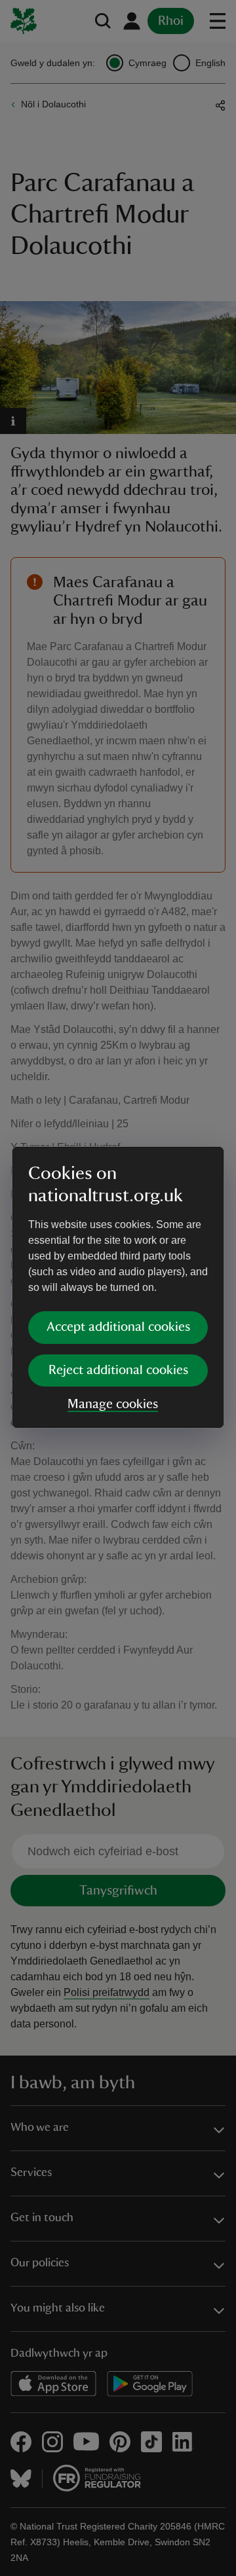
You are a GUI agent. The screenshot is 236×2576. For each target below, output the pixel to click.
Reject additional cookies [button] (118, 1370)
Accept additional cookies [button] (118, 1327)
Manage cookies (113, 1404)
